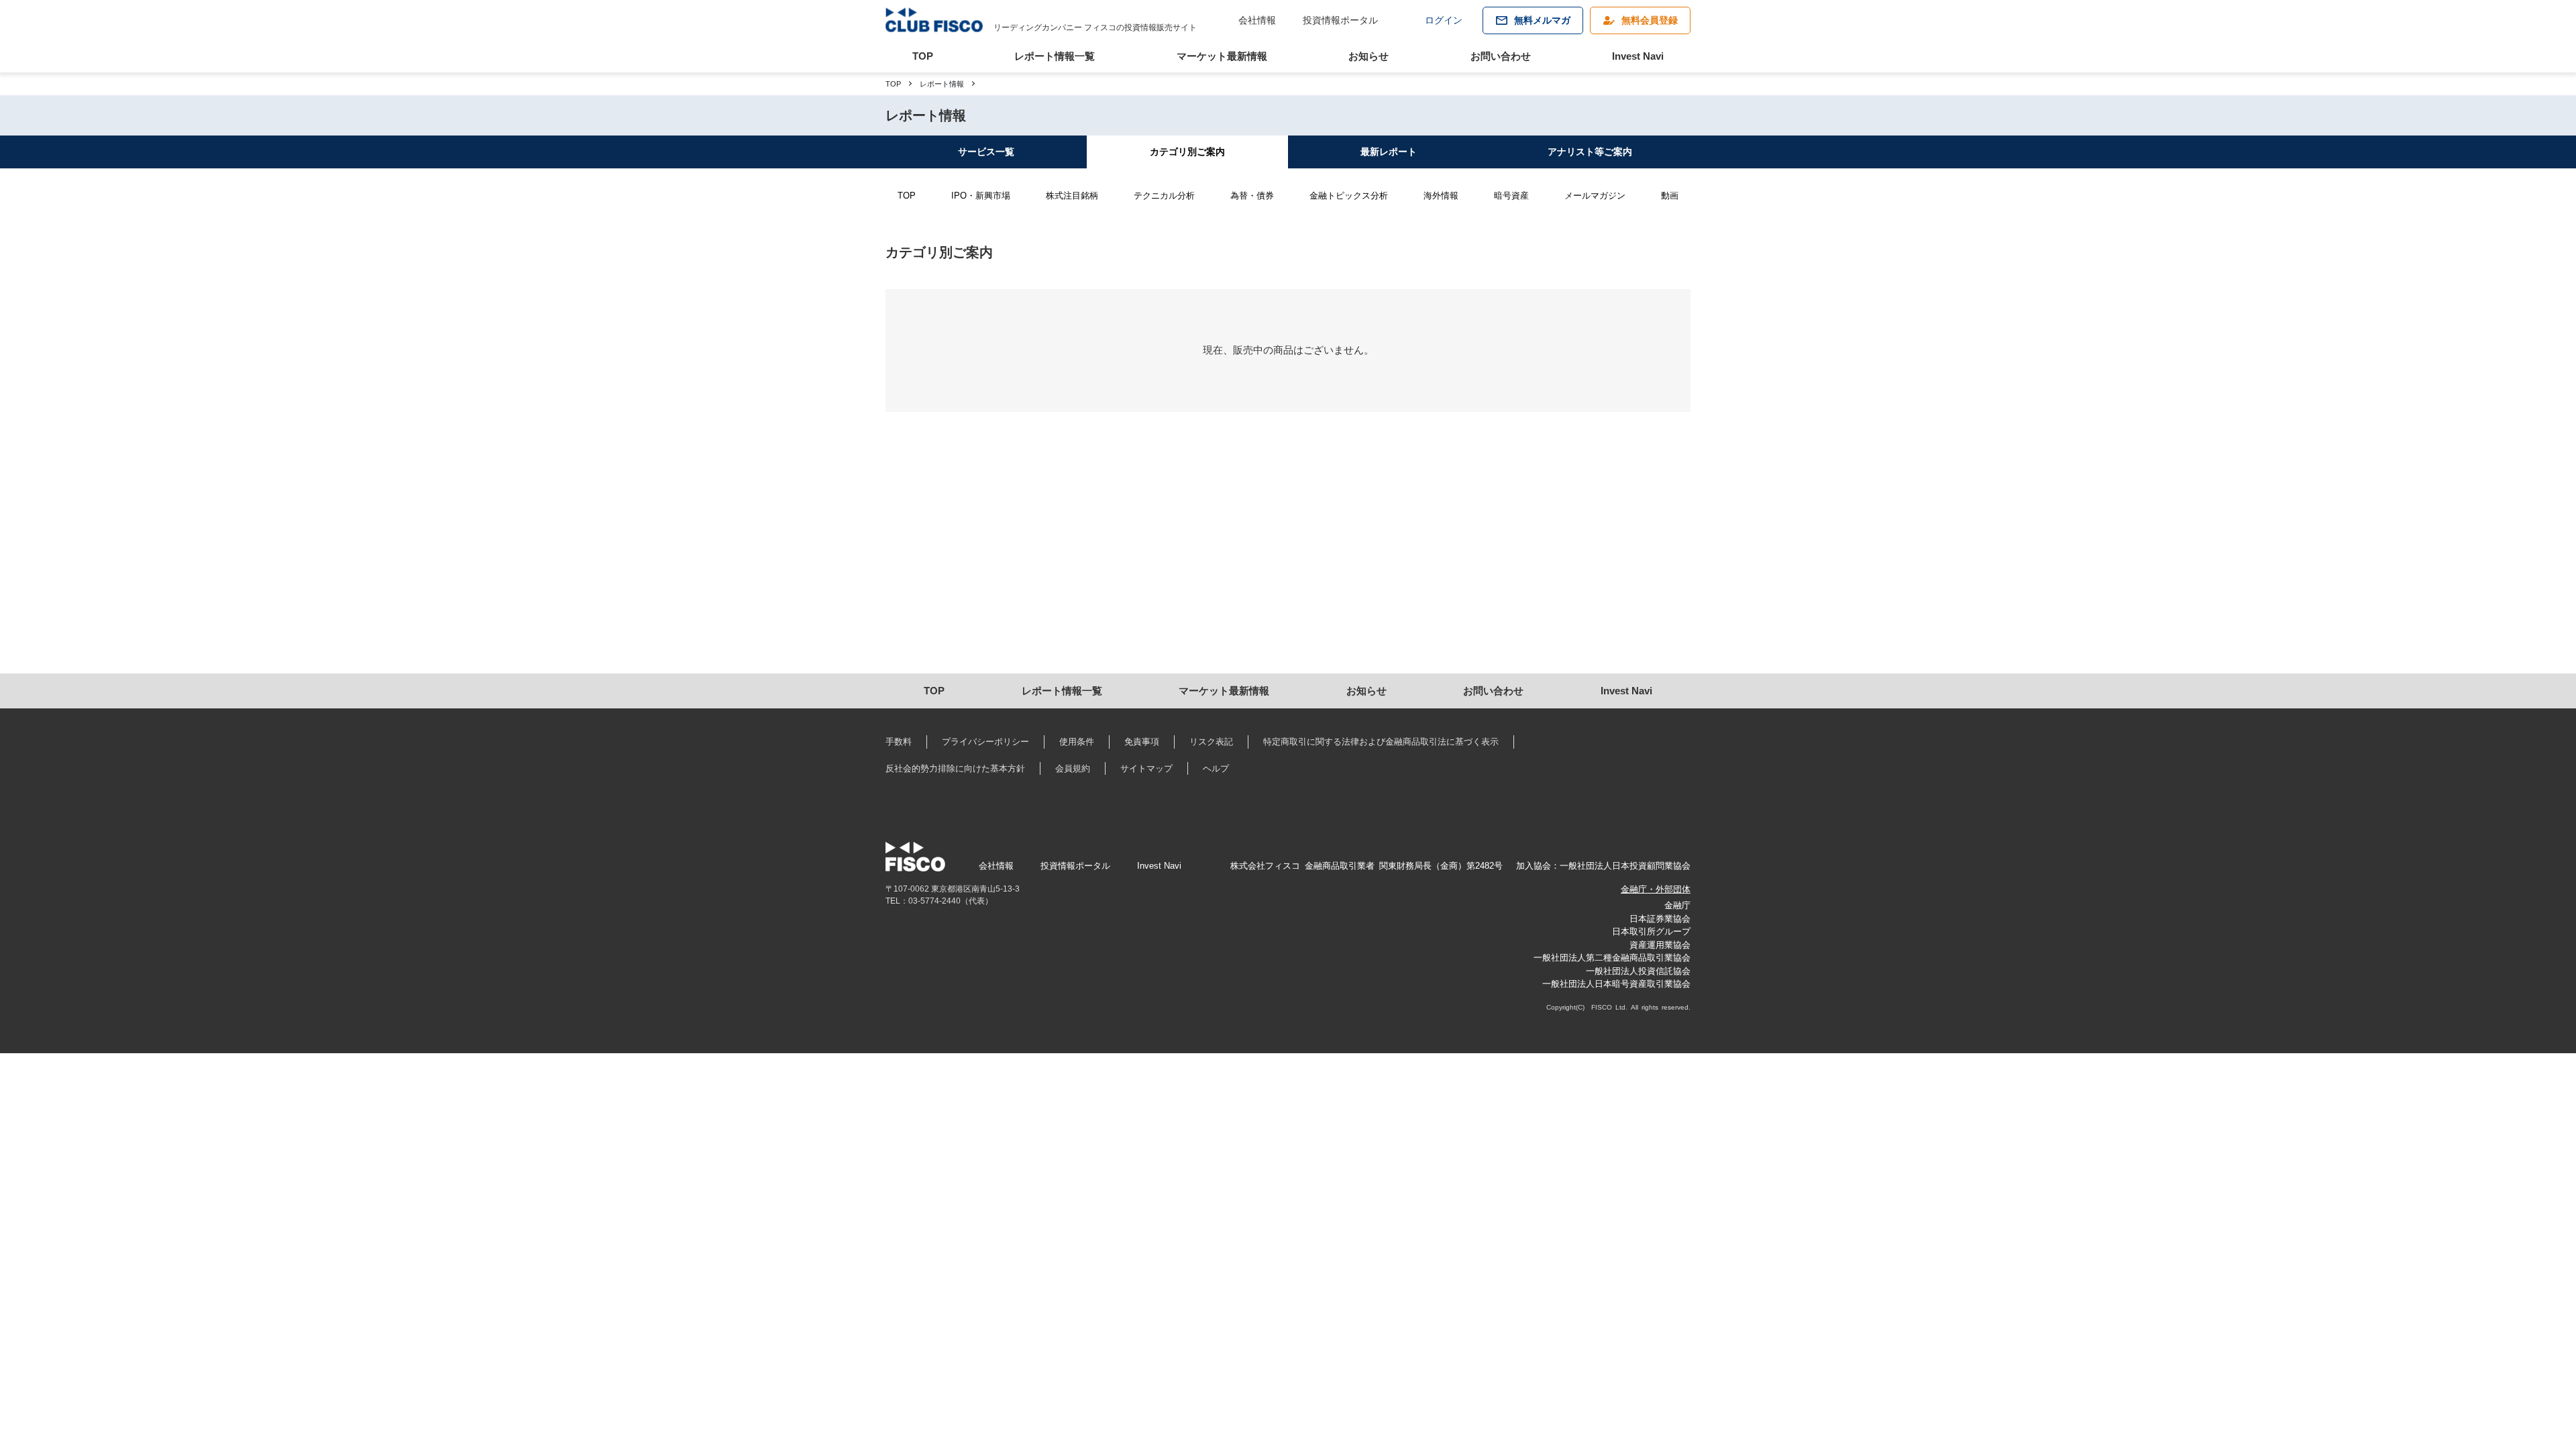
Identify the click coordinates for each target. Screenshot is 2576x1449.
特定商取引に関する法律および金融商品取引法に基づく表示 (1381, 742)
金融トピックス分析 (1349, 196)
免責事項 (1142, 742)
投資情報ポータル (1340, 20)
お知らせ (1368, 56)
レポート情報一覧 (1055, 56)
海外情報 (1441, 196)
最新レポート (1389, 152)
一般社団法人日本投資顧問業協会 (1625, 866)
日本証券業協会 (1660, 919)
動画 (1670, 196)
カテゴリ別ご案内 (1187, 152)
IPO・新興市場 (981, 196)
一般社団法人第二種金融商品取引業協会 (1612, 958)
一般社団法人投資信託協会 (1638, 971)
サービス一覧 (986, 152)
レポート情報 (942, 84)
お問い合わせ (1501, 56)
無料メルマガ (1542, 20)
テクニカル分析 (1164, 196)
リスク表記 (1211, 742)
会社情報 (1257, 20)
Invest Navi (1638, 56)
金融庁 (1677, 905)
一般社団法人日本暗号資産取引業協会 (1616, 984)
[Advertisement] (853, 559)
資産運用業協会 (1660, 945)
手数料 (899, 742)
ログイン (1444, 20)
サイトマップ (1146, 768)
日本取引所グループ (1651, 931)
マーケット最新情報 (1222, 56)
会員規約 (1073, 768)
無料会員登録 (1650, 20)
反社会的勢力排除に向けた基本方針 (955, 768)
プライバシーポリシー (985, 742)
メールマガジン (1595, 196)
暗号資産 (1511, 196)
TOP (923, 56)
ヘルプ (1216, 768)
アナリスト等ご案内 (1590, 152)
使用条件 (1077, 742)
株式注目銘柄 (1072, 196)
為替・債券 (1252, 196)
